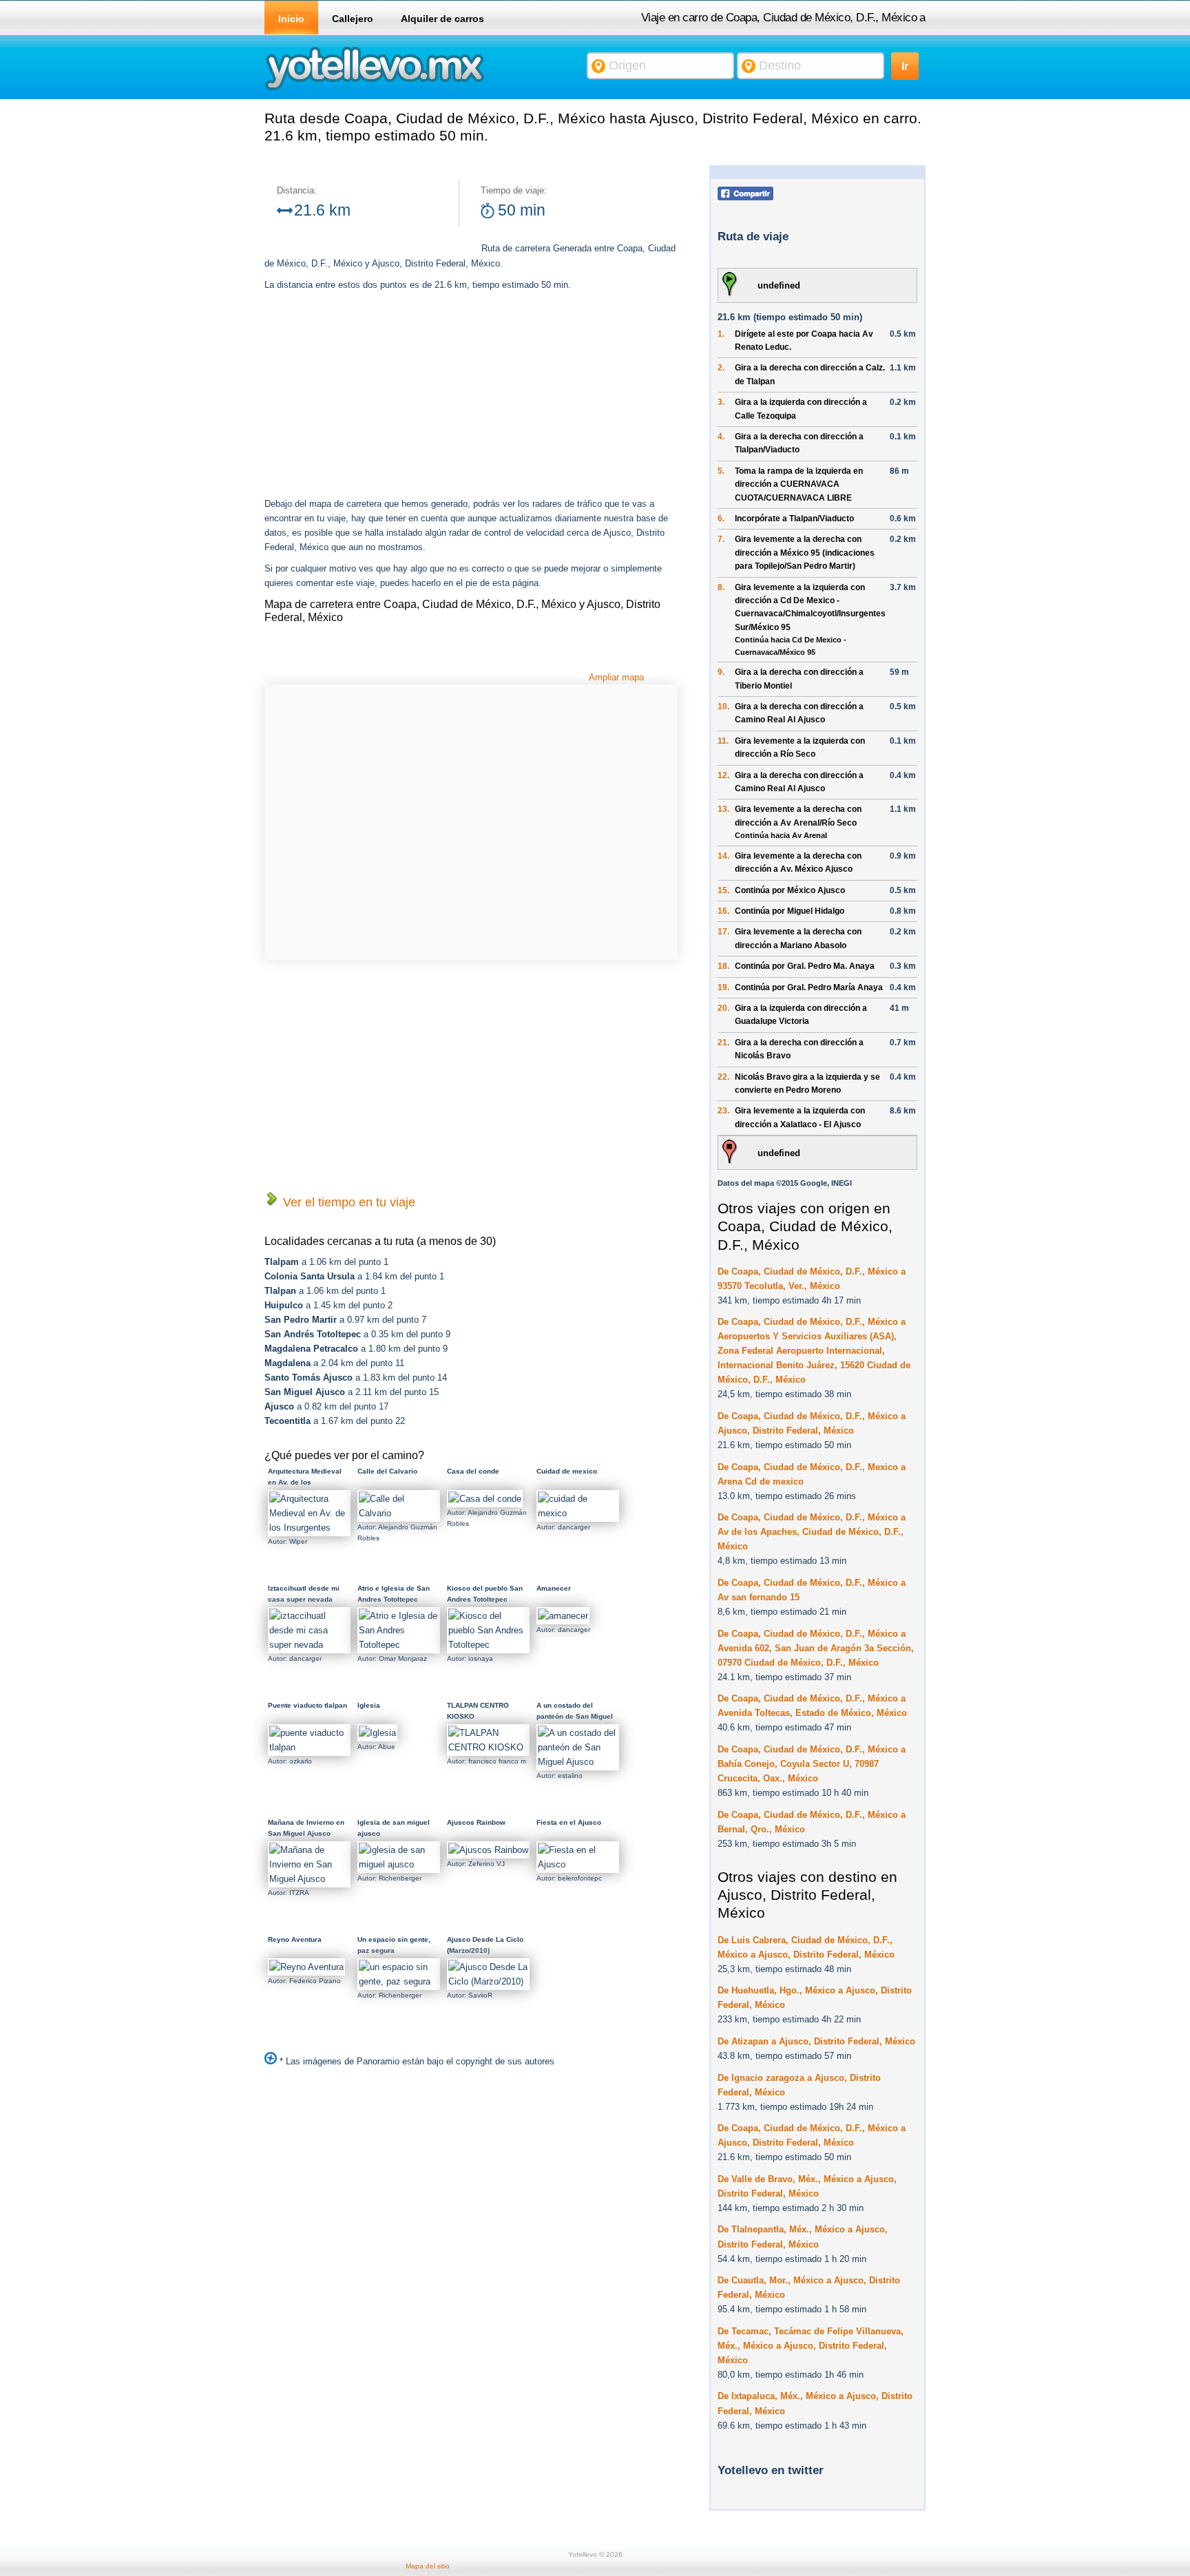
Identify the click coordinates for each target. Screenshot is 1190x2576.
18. (723, 966)
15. (723, 890)
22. (723, 1077)
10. (723, 706)
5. (721, 471)
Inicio (291, 19)
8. (721, 587)
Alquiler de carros (442, 19)
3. (721, 402)
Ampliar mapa (616, 677)
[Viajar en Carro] (375, 89)
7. (721, 539)
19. (723, 987)
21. (723, 1043)
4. (721, 437)
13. (723, 809)
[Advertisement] (380, 396)
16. (723, 911)
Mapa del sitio (428, 2566)
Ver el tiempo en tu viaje (347, 1202)
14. (723, 856)
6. (721, 519)
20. (723, 1008)
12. (723, 775)
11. (723, 741)
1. (721, 334)
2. (721, 368)
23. (723, 1111)
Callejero (353, 19)
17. (723, 932)
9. (721, 672)
